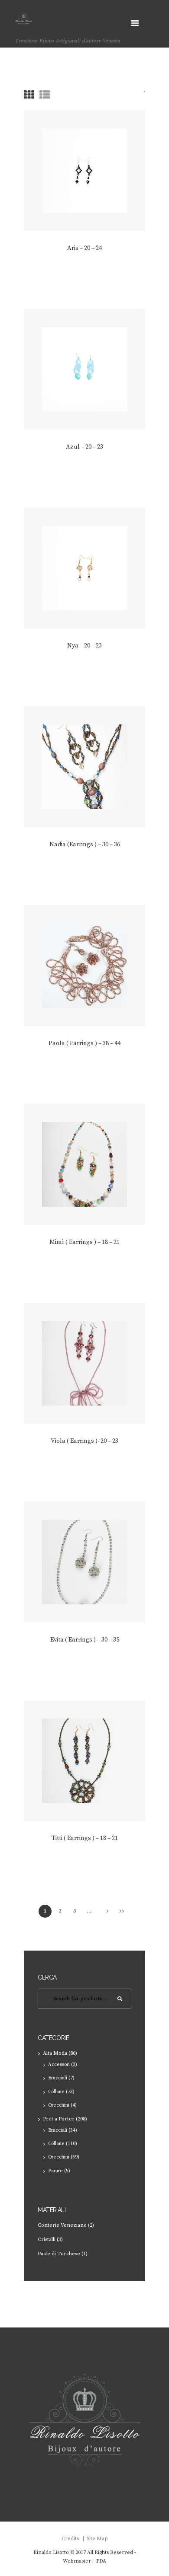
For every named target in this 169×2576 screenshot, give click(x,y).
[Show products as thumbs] (29, 96)
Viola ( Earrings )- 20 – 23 (84, 1441)
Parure (55, 2171)
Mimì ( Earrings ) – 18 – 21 (84, 1242)
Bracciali (58, 2078)
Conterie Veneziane (62, 2225)
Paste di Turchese (59, 2254)
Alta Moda (55, 2053)
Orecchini (59, 2105)
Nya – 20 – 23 (84, 646)
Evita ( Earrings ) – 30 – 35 (85, 1640)
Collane (56, 2092)
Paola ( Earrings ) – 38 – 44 (84, 1043)
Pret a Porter (59, 2119)
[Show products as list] (45, 96)
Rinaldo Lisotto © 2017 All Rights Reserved (83, 2552)
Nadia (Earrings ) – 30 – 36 (85, 845)
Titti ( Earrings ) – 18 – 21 (85, 1838)
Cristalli (47, 2240)
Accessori (59, 2065)
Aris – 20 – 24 (84, 248)
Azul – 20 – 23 (84, 447)
